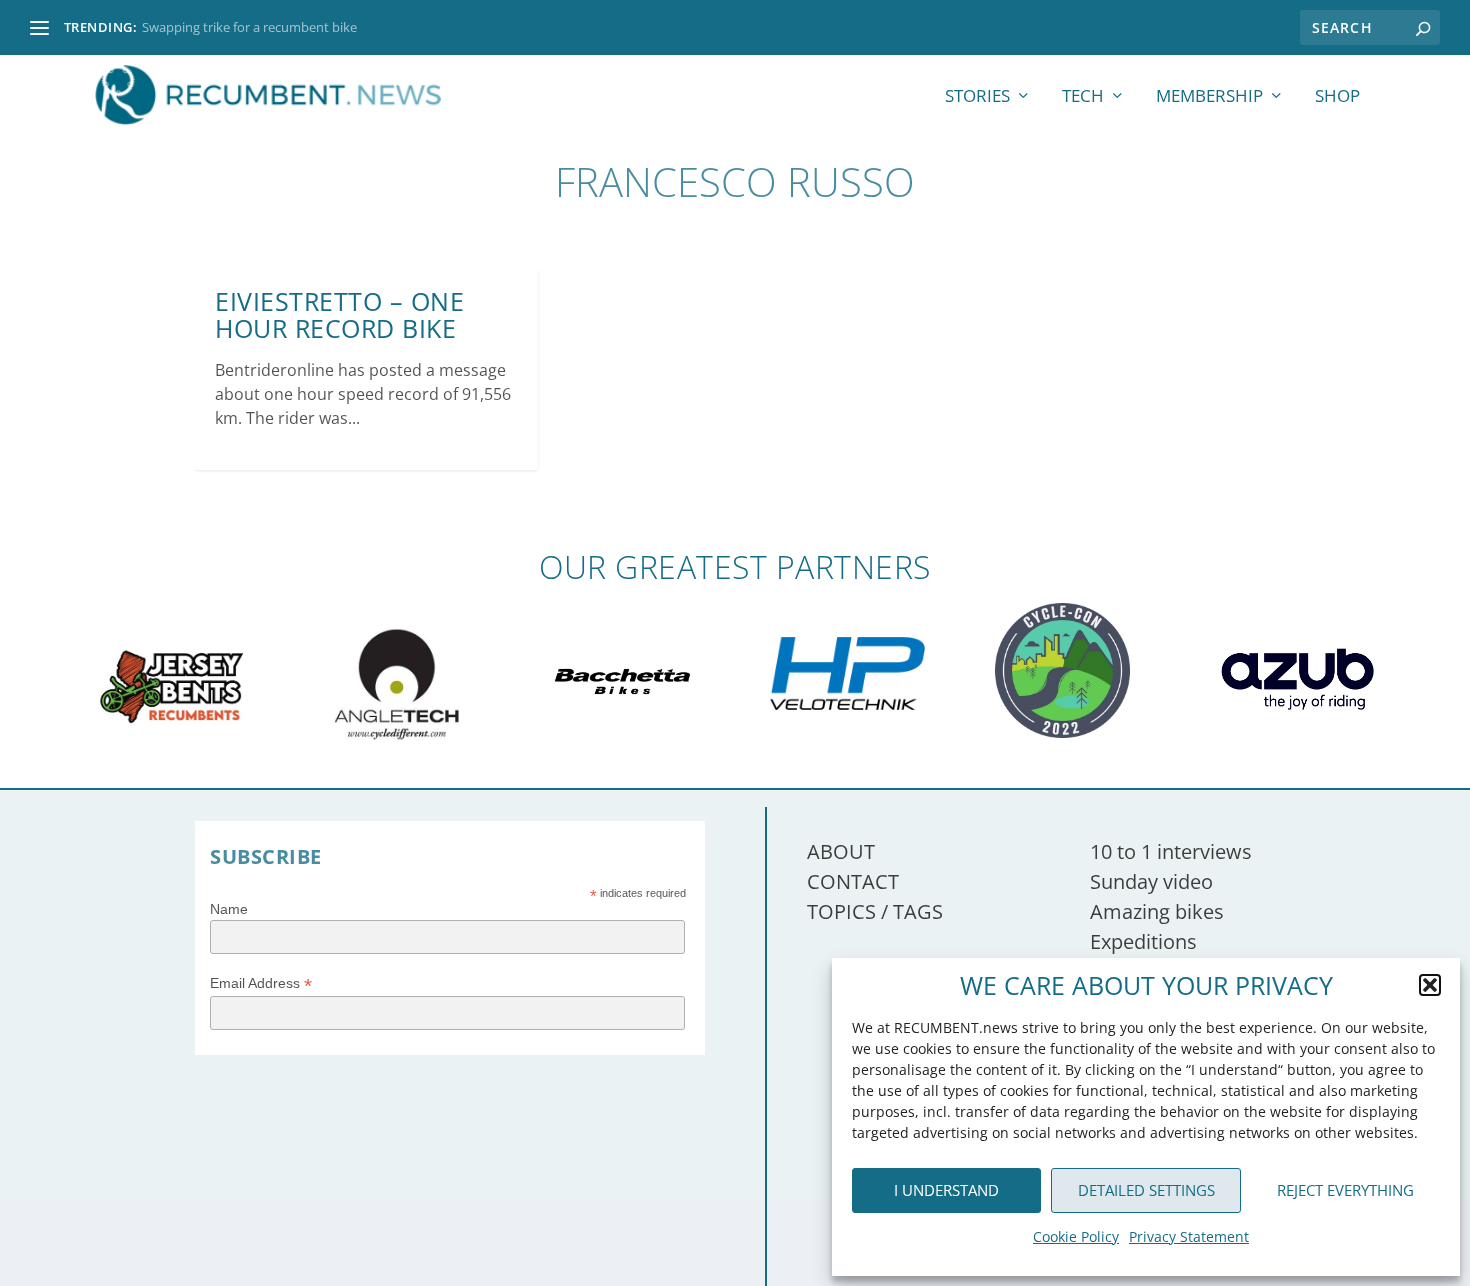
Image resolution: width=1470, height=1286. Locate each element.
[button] (1430, 985)
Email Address (261, 983)
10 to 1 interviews (1171, 851)
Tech (1083, 97)
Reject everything (1345, 1190)
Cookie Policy (1076, 1236)
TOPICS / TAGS (875, 911)
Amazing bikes (1157, 911)
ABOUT (841, 851)
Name (229, 909)
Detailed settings (1146, 1190)
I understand (946, 1190)
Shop (1337, 97)
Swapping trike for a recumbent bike (249, 27)
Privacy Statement (1189, 1236)
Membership (1209, 97)
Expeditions (1143, 941)
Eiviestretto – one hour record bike (339, 315)
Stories (977, 97)
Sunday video (1151, 881)
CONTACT (853, 881)
